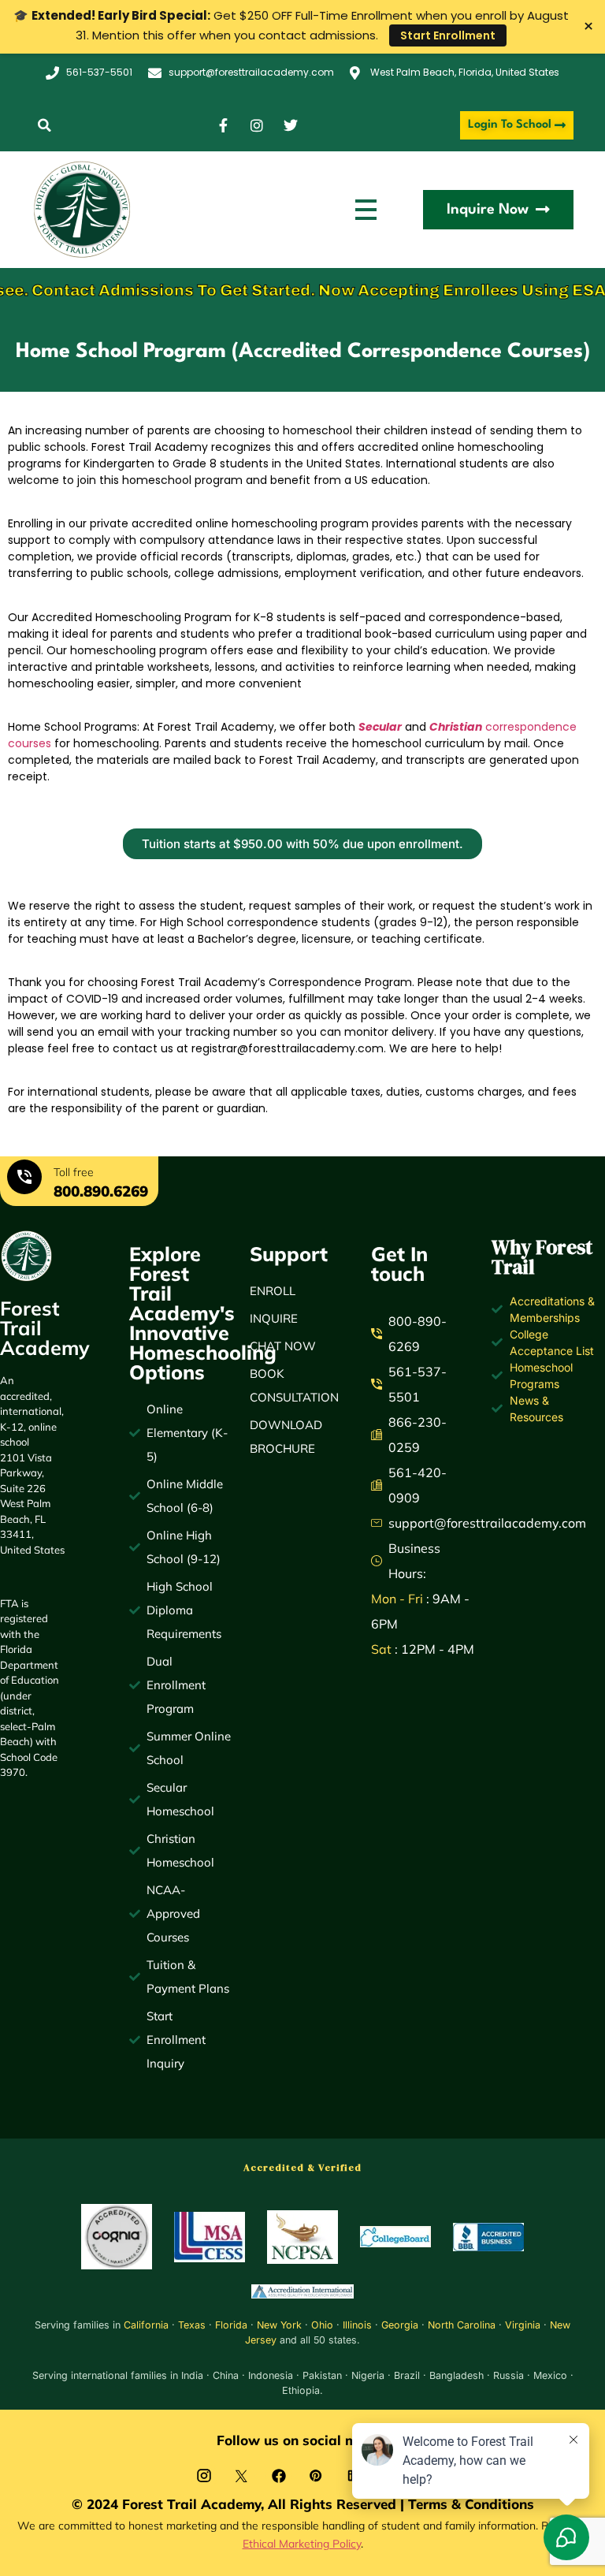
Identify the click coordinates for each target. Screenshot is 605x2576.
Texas (192, 2325)
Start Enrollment (448, 35)
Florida (231, 2325)
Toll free (74, 1172)
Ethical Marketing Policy (302, 2543)
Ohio (322, 2325)
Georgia (400, 2325)
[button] (45, 126)
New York (279, 2325)
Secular (380, 727)
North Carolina (462, 2325)
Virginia (523, 2325)
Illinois (357, 2325)
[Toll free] (24, 1179)
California (146, 2325)
